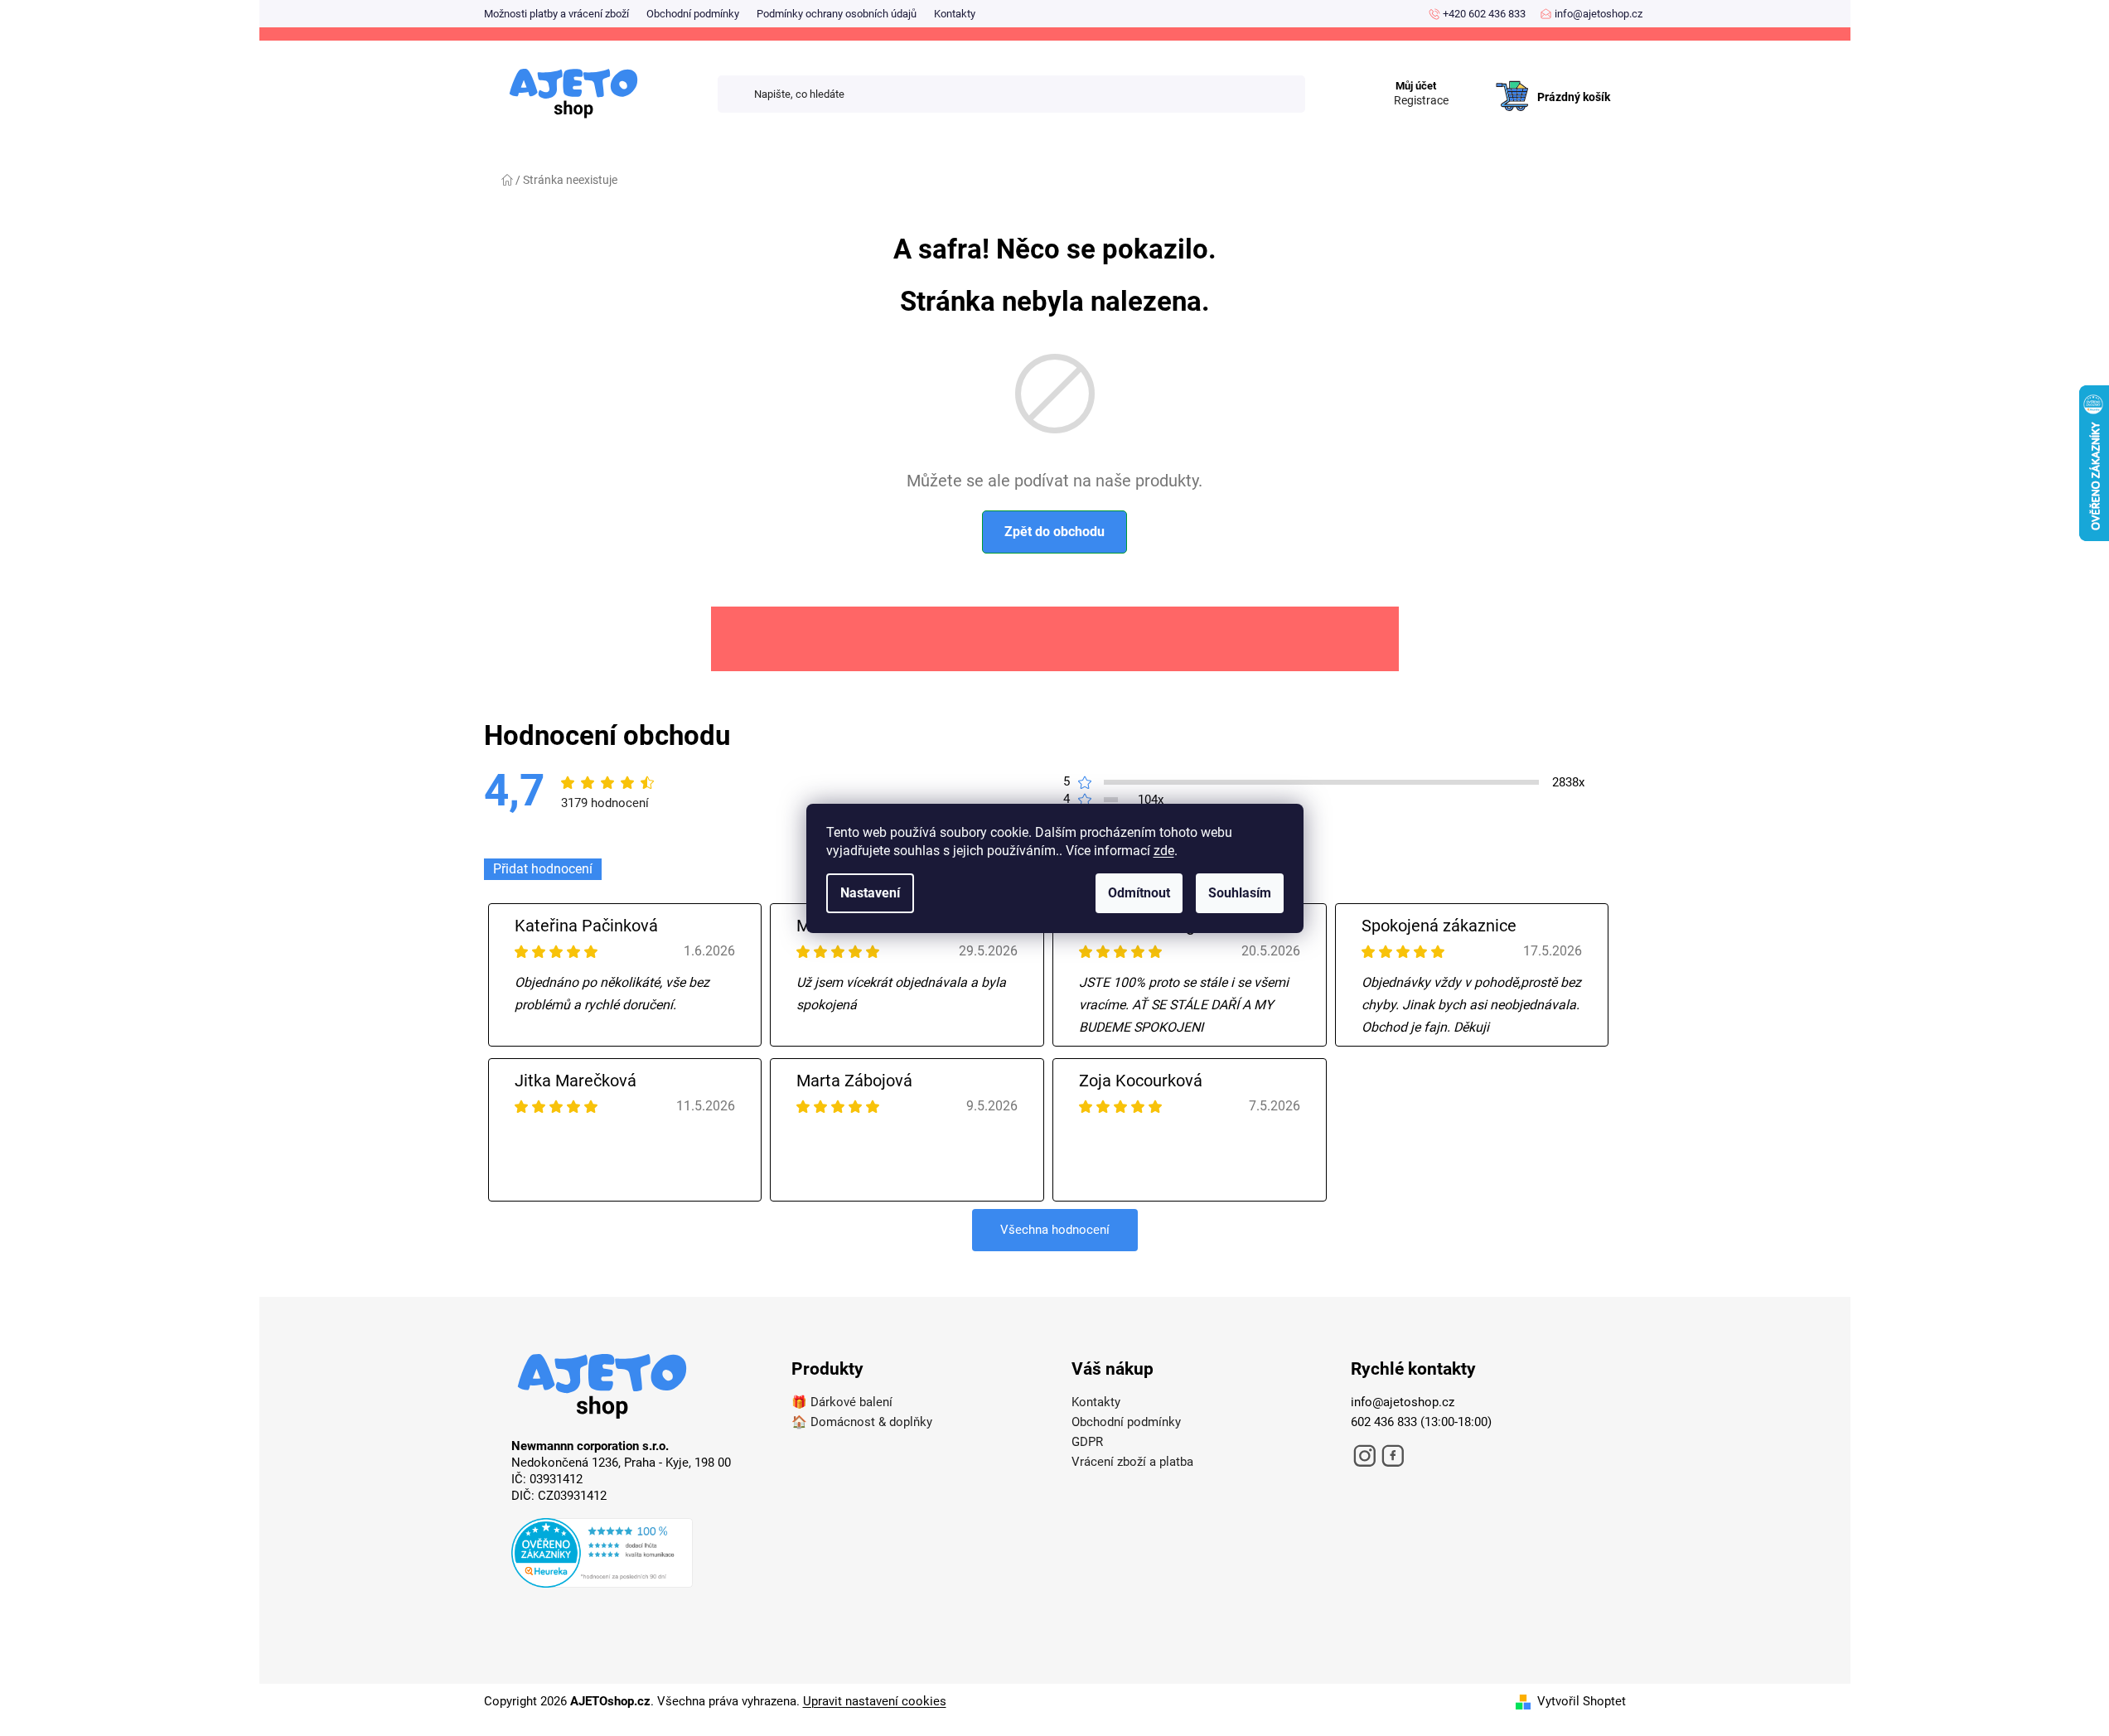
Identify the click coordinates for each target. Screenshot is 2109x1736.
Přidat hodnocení (543, 869)
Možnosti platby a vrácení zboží (556, 14)
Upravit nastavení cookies (875, 1701)
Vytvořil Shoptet (1582, 1701)
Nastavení (870, 893)
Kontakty (955, 14)
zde (1164, 851)
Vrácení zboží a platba (1132, 1462)
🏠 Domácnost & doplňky (862, 1422)
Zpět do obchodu (1054, 532)
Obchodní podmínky (693, 14)
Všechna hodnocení (1055, 1230)
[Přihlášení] (1473, 80)
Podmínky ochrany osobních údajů (837, 14)
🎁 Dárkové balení (842, 1402)
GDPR (1087, 1442)
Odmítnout (1139, 893)
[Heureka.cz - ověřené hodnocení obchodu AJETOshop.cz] (635, 1555)
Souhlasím (1240, 893)
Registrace (1421, 100)
